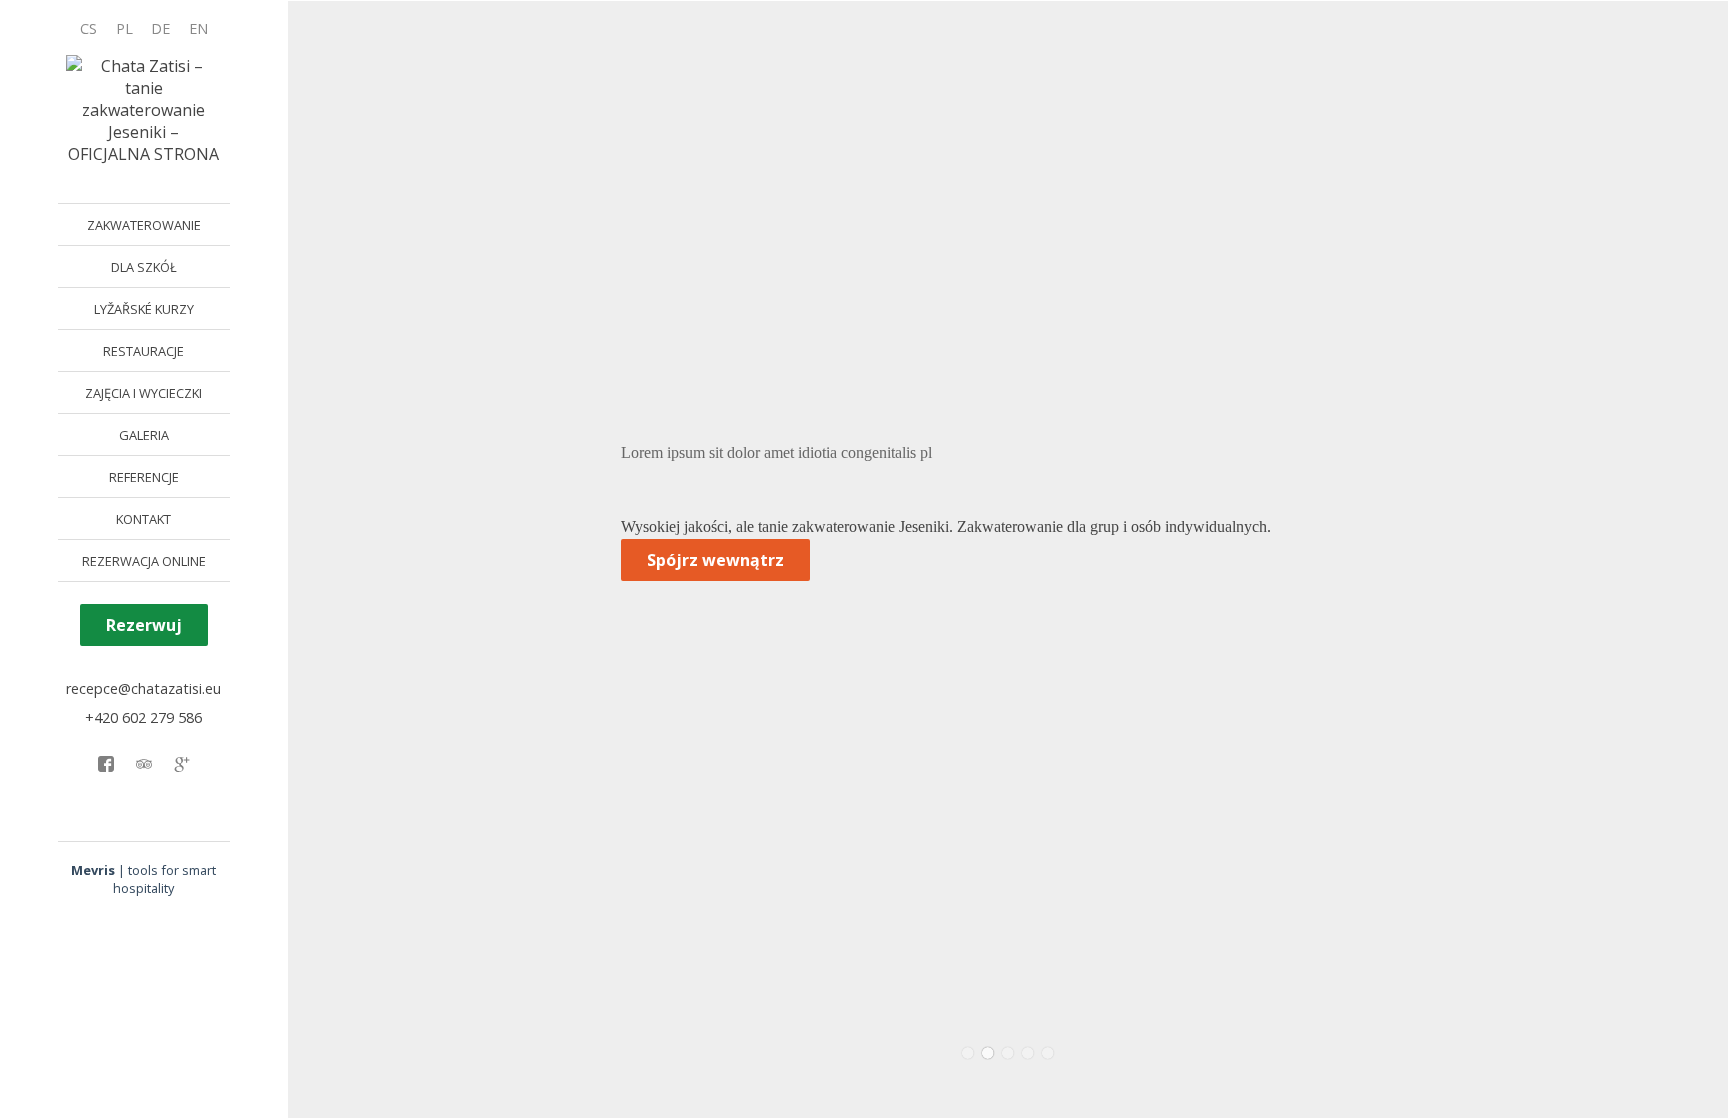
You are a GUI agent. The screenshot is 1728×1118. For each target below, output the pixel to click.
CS (88, 28)
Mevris (93, 870)
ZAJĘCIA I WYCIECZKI (143, 393)
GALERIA (144, 435)
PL (124, 28)
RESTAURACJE (143, 351)
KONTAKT (143, 519)
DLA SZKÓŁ (144, 267)
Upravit (207, 1063)
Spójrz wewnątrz (715, 560)
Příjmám (132, 1063)
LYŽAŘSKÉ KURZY (144, 309)
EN (198, 28)
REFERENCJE (144, 477)
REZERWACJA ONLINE (144, 561)
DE (160, 28)
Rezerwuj (144, 625)
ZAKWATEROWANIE (144, 225)
